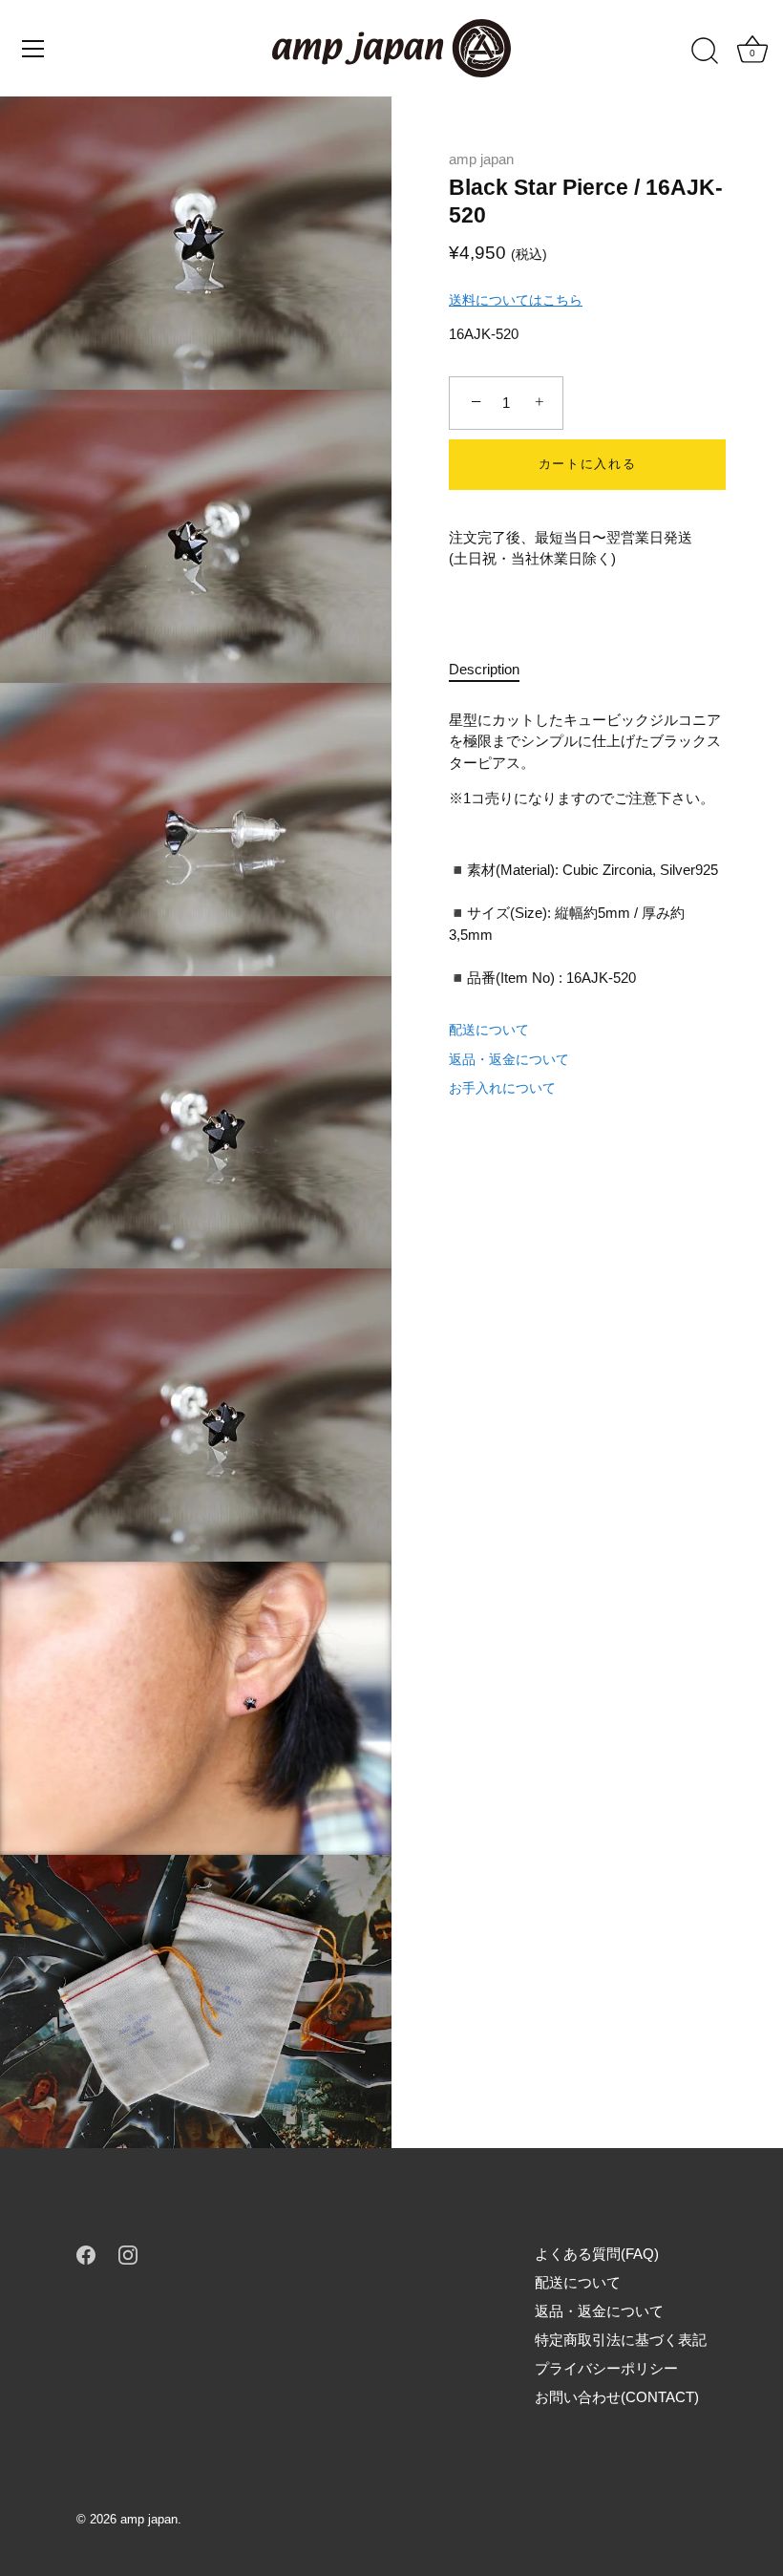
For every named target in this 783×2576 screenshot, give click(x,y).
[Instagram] (128, 2254)
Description (484, 669)
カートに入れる (588, 464)
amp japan (481, 159)
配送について (489, 1030)
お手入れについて (502, 1088)
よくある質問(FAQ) (597, 2254)
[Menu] (33, 49)
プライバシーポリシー (606, 2368)
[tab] (494, 670)
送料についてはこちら (516, 300)
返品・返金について (509, 1059)
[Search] (705, 52)
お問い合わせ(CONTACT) (617, 2397)
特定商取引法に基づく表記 (621, 2340)
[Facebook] (86, 2254)
